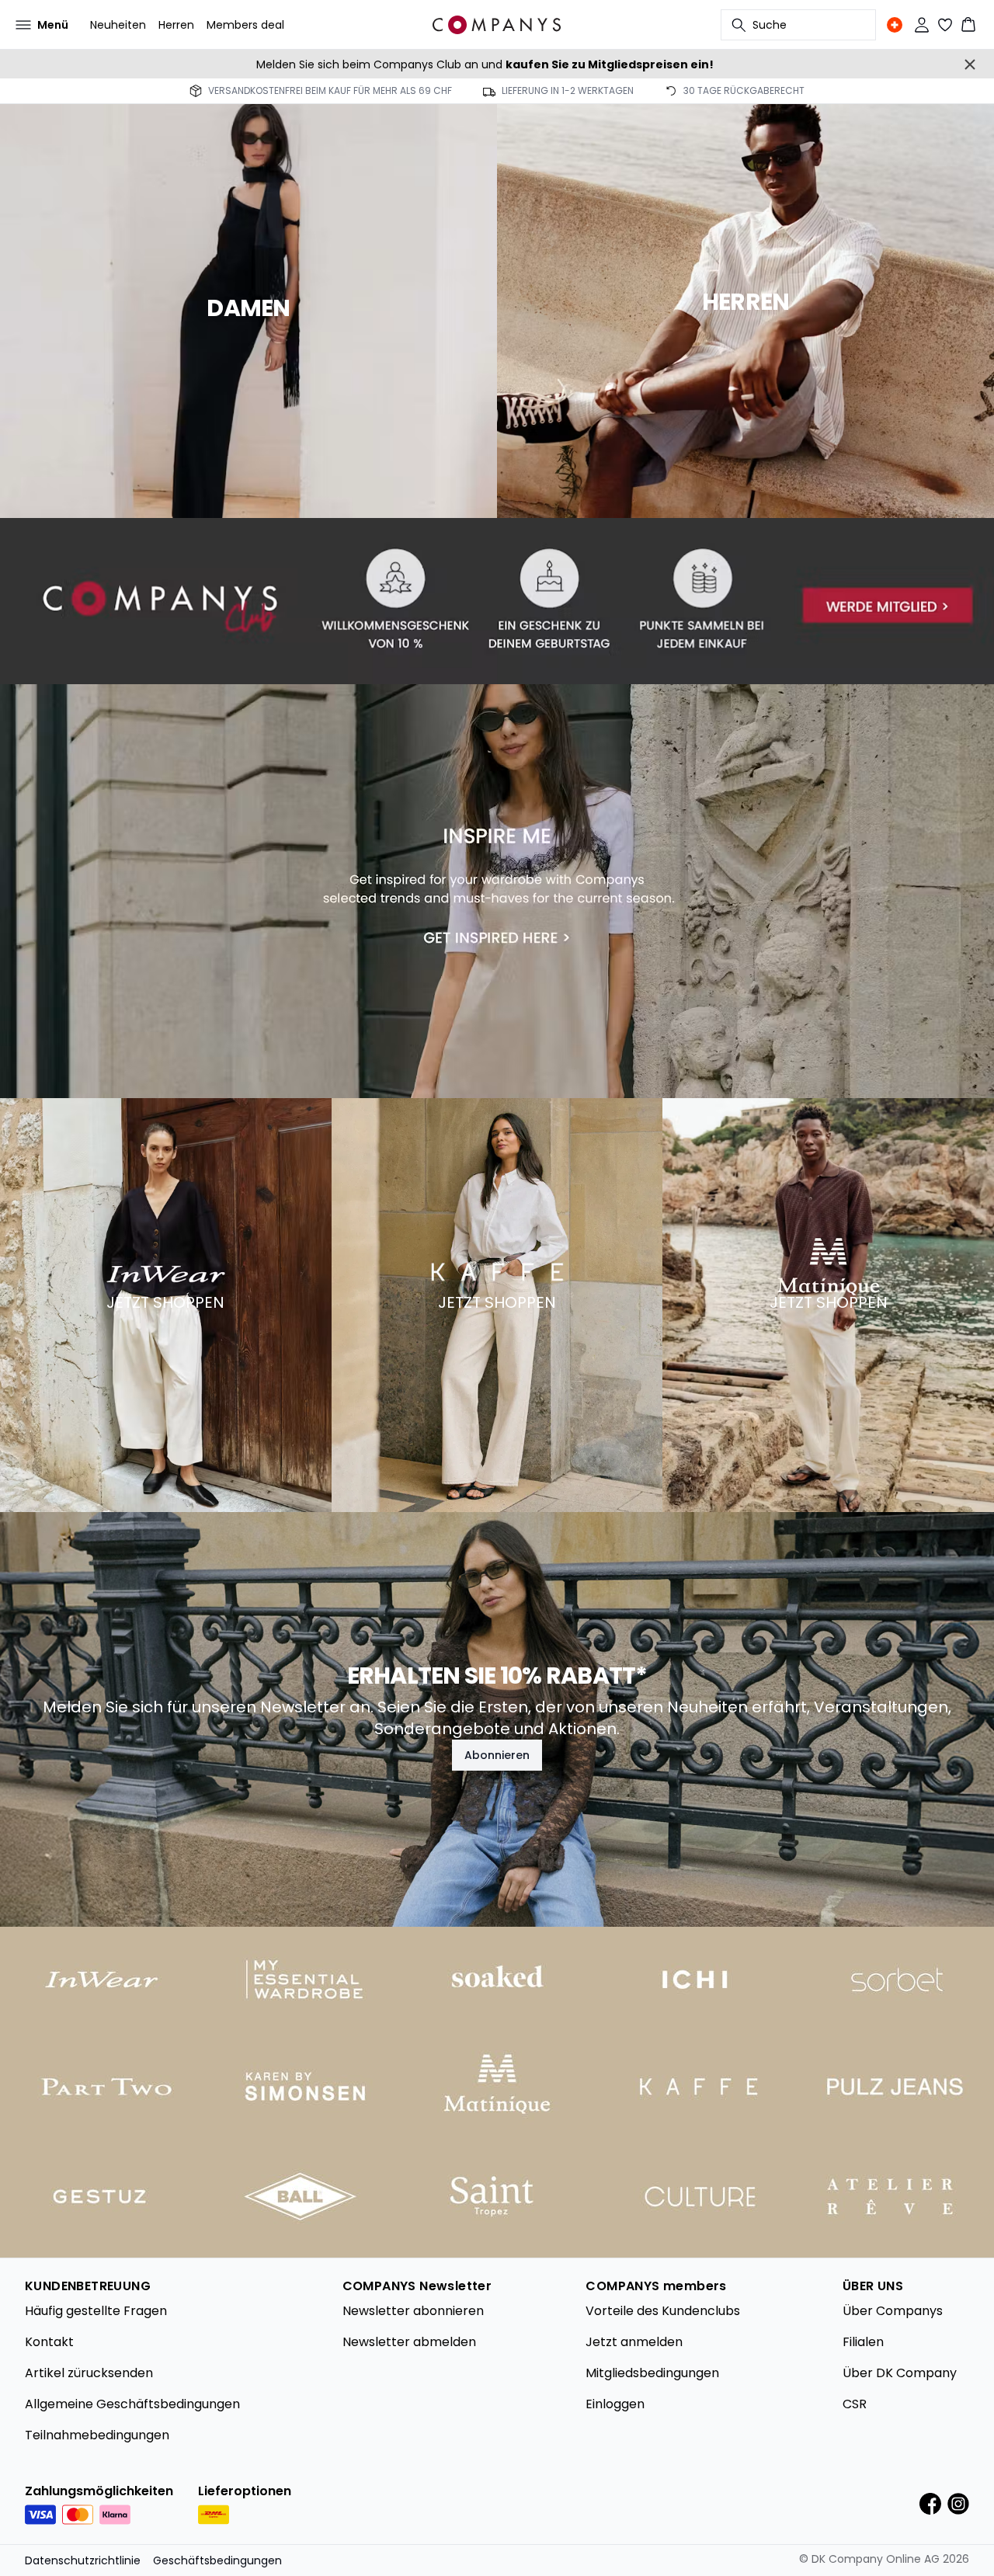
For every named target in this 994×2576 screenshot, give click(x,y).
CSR (855, 2404)
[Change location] (895, 25)
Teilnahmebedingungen (97, 2435)
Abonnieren (497, 1755)
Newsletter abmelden (409, 2342)
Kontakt (49, 2342)
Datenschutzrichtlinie (83, 2560)
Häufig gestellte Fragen (96, 2311)
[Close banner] (970, 64)
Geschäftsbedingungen (217, 2560)
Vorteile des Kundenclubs (663, 2311)
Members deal (245, 25)
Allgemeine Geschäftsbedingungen (132, 2404)
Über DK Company (900, 2373)
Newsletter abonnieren (413, 2311)
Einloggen (615, 2404)
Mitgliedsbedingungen (652, 2373)
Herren (176, 25)
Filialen (863, 2342)
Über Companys (893, 2311)
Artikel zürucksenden (89, 2373)
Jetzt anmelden (634, 2342)
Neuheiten (118, 25)
